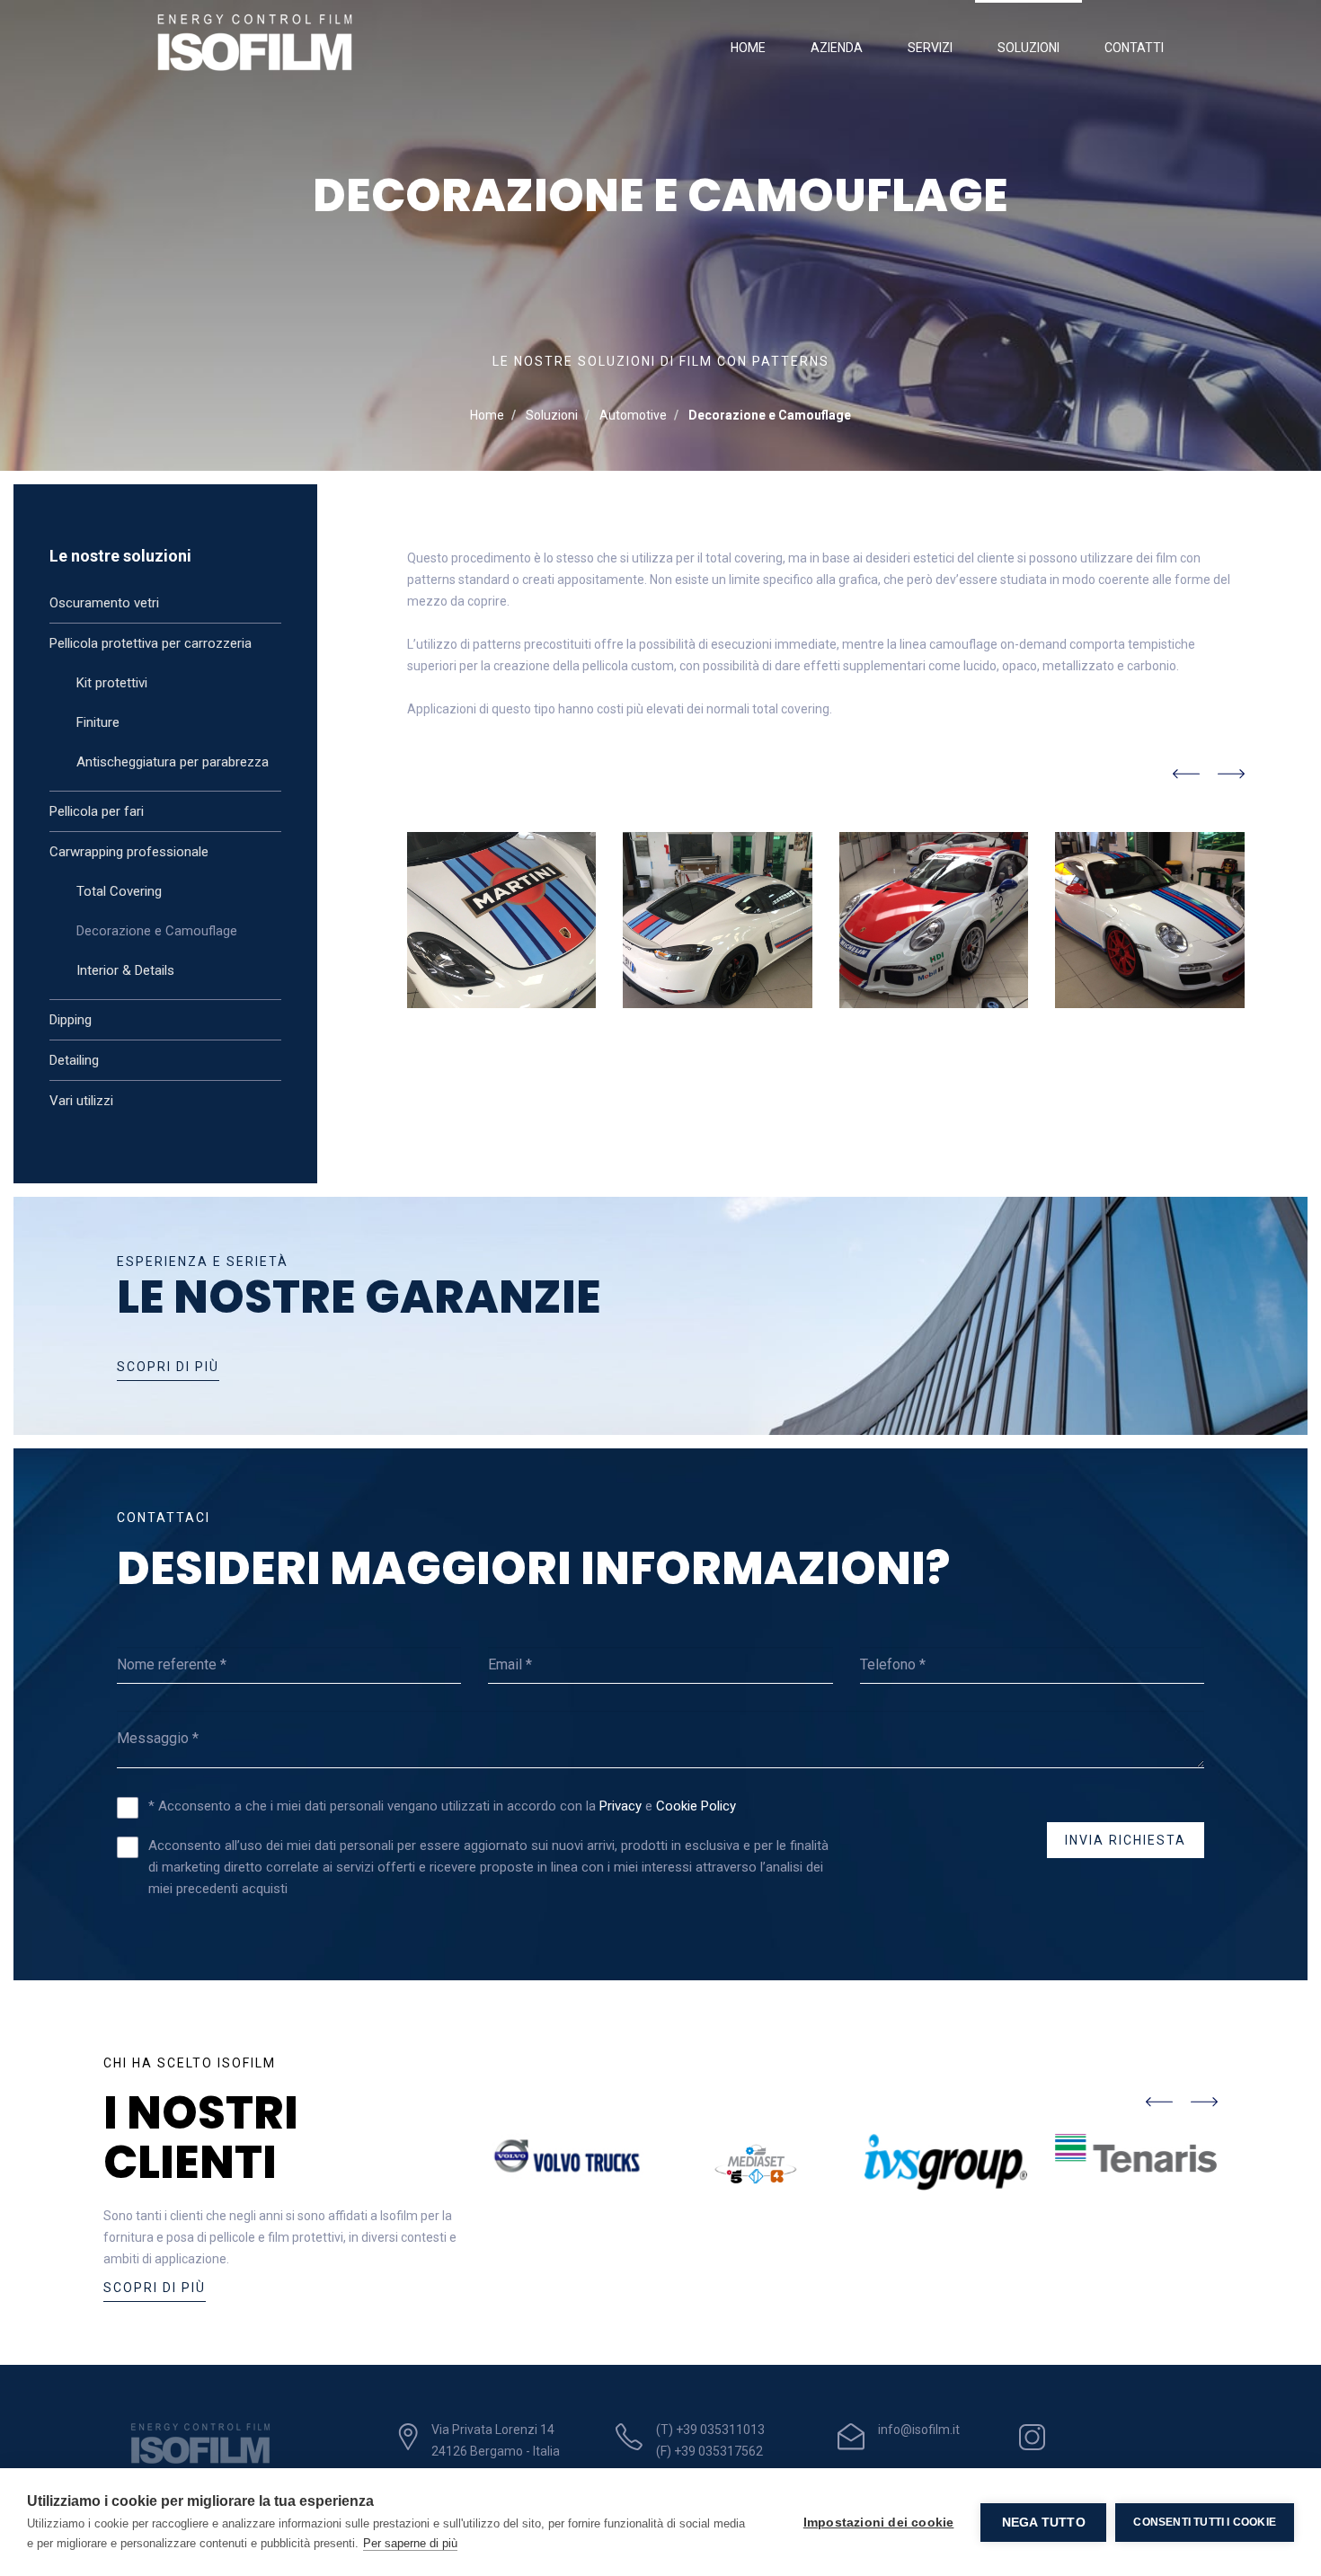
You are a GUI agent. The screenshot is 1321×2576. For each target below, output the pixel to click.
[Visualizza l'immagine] (502, 920)
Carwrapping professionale (129, 852)
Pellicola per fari (97, 811)
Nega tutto (1044, 2523)
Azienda (837, 48)
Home (748, 48)
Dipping (71, 1020)
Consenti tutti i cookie (1205, 2522)
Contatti (1134, 48)
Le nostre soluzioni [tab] (120, 556)
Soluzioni (1028, 48)
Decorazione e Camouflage (157, 931)
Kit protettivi (112, 683)
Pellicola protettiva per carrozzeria (151, 643)
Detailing (74, 1060)
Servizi (930, 48)
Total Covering (119, 891)
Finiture (98, 722)
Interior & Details (125, 970)
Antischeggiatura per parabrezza (173, 762)
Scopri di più (168, 1367)
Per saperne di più (410, 2543)
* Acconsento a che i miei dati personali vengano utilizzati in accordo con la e (442, 1806)
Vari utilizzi (81, 1101)
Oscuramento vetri (104, 603)
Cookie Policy (696, 1806)
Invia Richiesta (1126, 1840)
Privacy (622, 1806)
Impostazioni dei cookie (879, 2523)
